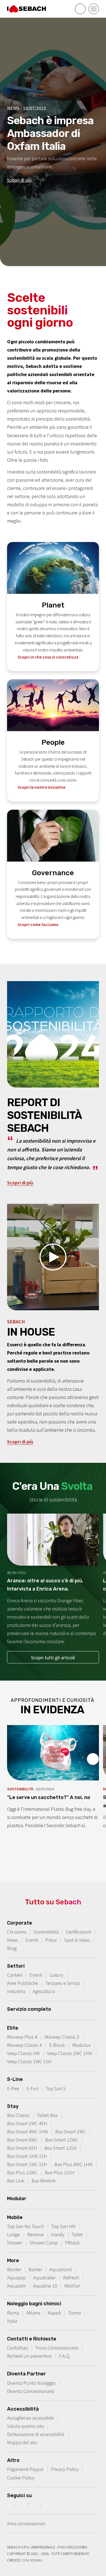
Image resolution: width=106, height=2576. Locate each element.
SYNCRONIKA (32, 2560)
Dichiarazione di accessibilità (36, 2434)
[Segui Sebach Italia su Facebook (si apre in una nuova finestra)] (9, 2504)
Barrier (35, 2269)
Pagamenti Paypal (25, 2469)
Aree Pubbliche (23, 1983)
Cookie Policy (21, 2478)
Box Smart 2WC (71, 2132)
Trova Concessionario (57, 2348)
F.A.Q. (65, 2356)
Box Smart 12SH (60, 2148)
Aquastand (61, 2269)
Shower (15, 2243)
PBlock (72, 2243)
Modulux (81, 2045)
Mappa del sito (22, 2442)
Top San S (56, 2088)
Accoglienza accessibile (30, 2418)
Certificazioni (78, 1932)
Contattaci (18, 2348)
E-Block (57, 2045)
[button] (53, 1257)
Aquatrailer (44, 2278)
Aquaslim (16, 2286)
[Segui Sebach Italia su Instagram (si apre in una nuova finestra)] (22, 2504)
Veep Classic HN (23, 2053)
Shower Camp (44, 2243)
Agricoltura (44, 1991)
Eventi (32, 1940)
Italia (12, 2321)
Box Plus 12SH (60, 2173)
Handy (58, 2234)
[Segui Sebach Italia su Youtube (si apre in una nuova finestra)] (35, 2504)
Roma (13, 2313)
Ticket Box (47, 2115)
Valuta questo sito (26, 2426)
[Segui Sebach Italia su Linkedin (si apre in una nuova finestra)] (48, 2504)
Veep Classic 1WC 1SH (29, 2061)
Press (51, 1940)
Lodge (13, 2234)
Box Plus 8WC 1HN (73, 2164)
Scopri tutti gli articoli (53, 1658)
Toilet (77, 2234)
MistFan (72, 2286)
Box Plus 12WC (22, 2173)
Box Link (16, 2181)
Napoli (54, 2313)
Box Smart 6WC (22, 2140)
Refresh (71, 2278)
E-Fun (32, 2088)
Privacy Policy (65, 2469)
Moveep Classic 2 (62, 2037)
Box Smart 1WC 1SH (27, 2164)
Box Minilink (44, 2181)
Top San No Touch (26, 2226)
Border (14, 2269)
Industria (16, 1991)
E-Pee (13, 2088)
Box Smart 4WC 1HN (27, 2132)
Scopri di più (19, 180)
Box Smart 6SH (22, 2148)
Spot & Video (77, 1940)
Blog (12, 1948)
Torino (75, 2313)
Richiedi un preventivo (29, 2356)
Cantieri (15, 1975)
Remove (35, 2234)
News (13, 1940)
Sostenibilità (46, 1932)
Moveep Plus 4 (22, 2037)
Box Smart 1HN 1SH (27, 2156)
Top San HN (63, 2226)
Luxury (56, 1975)
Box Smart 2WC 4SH (27, 2123)
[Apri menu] (94, 9)
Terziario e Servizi (63, 1983)
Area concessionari (26, 2523)
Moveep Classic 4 (24, 2045)
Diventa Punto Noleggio (31, 2383)
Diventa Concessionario (31, 2391)
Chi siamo (17, 1932)
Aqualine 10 (45, 2286)
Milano (33, 2313)
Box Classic (18, 2115)
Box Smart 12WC (62, 2140)
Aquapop (16, 2278)
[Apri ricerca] (80, 9)
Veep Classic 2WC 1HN (70, 2053)
